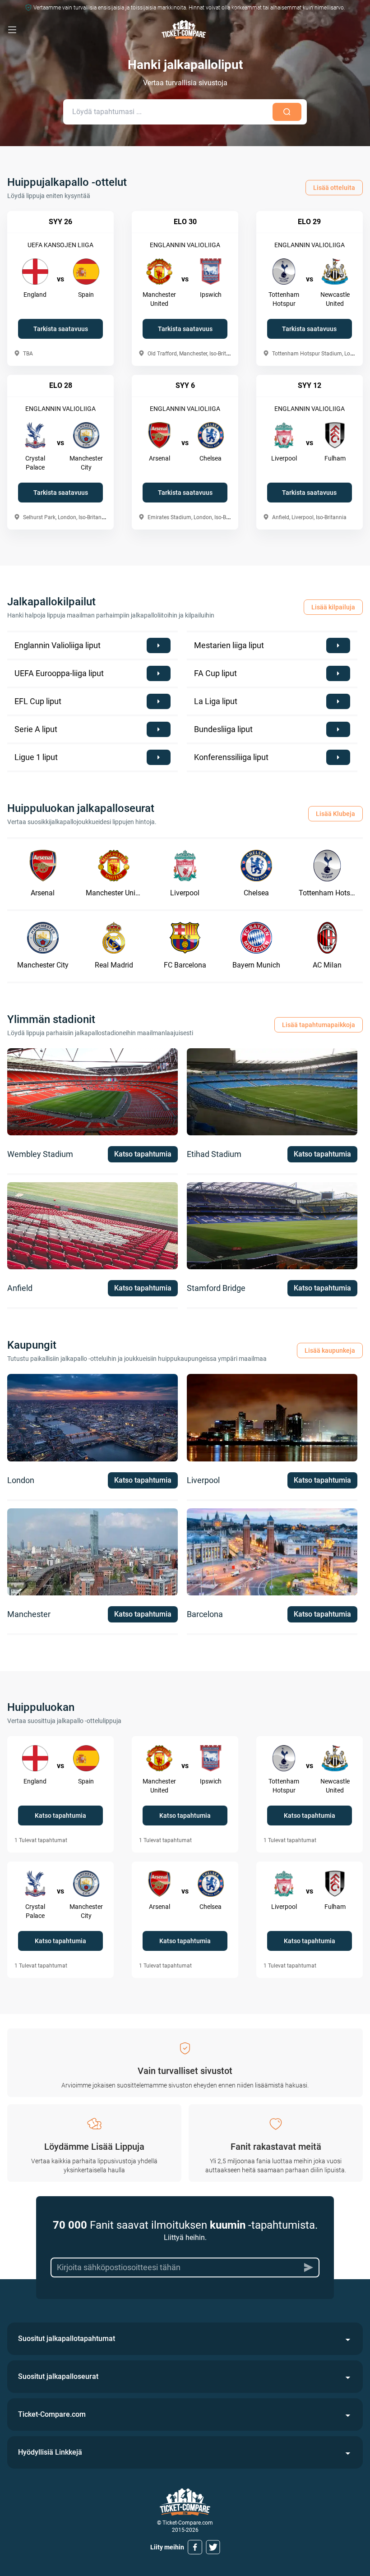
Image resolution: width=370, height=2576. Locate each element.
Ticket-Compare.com (52, 2414)
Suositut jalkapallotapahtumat (67, 2339)
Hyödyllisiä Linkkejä (50, 2452)
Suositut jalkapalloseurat (58, 2376)
